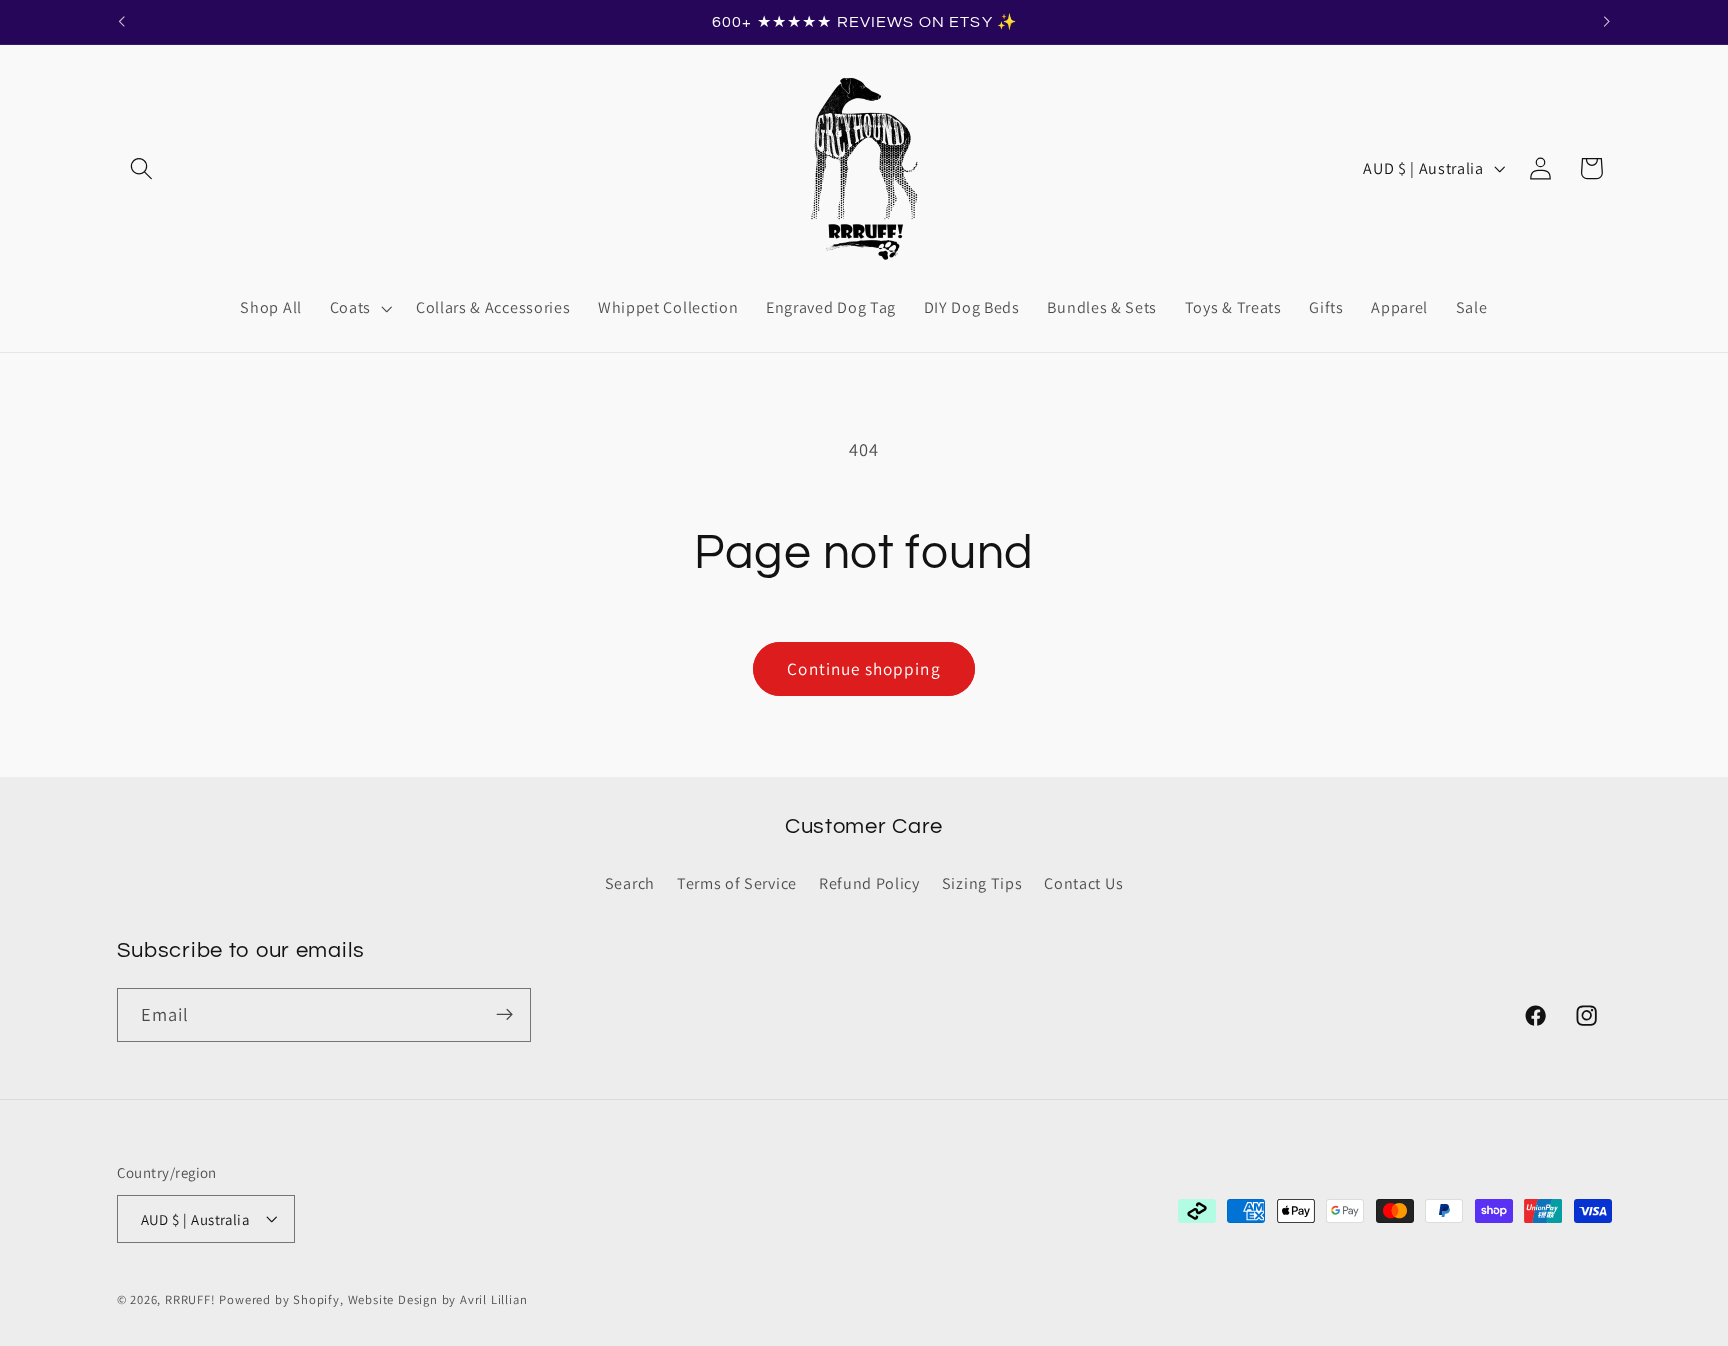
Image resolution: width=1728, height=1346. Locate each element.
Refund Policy (869, 882)
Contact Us (1083, 882)
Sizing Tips (982, 882)
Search (630, 882)
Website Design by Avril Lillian (438, 1299)
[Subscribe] (504, 1015)
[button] (142, 168)
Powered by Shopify (279, 1299)
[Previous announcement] (121, 22)
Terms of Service (737, 882)
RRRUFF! (190, 1299)
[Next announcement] (1607, 22)
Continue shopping (864, 668)
